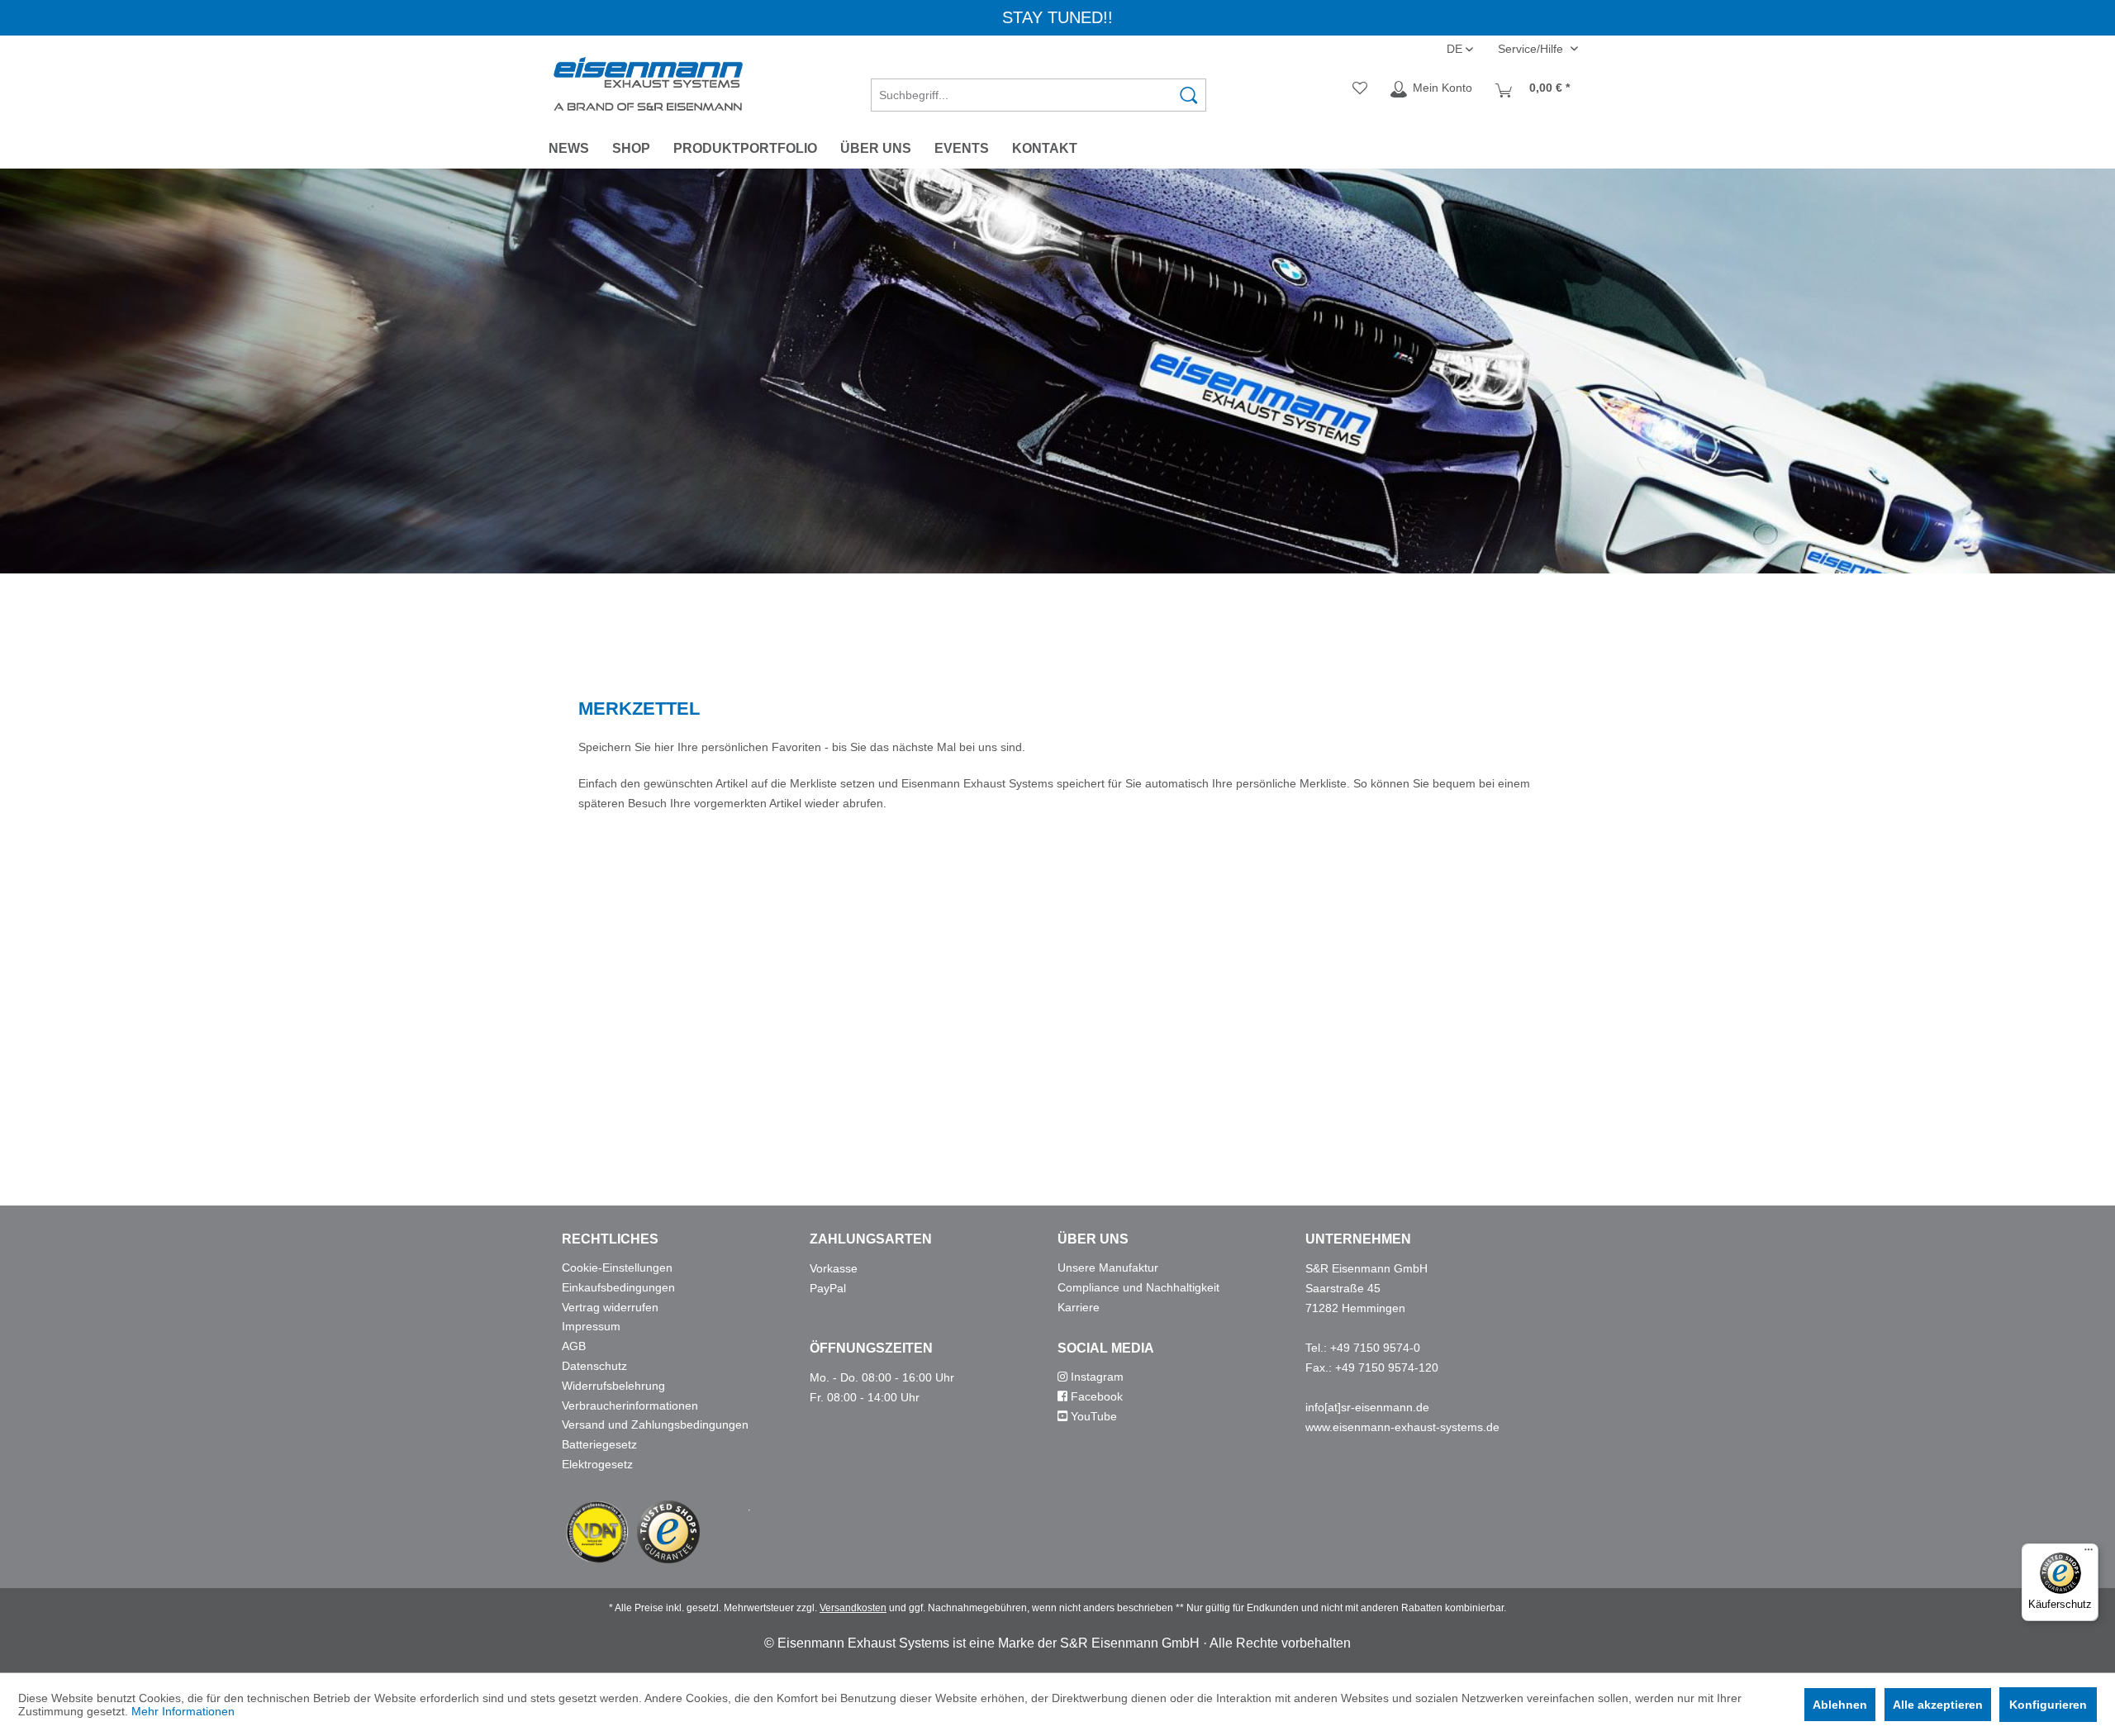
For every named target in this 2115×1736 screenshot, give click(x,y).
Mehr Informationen (183, 1711)
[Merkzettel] (1360, 89)
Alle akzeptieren (1938, 1705)
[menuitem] (1038, 89)
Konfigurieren (2048, 1705)
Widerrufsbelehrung (613, 1386)
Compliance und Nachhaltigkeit (1138, 1287)
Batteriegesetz (599, 1444)
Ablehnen (1840, 1705)
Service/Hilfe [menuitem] (1532, 49)
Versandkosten (853, 1608)
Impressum (591, 1326)
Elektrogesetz (597, 1464)
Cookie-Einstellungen (617, 1268)
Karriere (1079, 1307)
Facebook (1095, 1396)
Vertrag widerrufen (610, 1307)
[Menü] (2089, 1553)
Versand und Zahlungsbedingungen (655, 1424)
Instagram (1096, 1377)
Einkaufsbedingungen (618, 1287)
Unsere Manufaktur (1108, 1268)
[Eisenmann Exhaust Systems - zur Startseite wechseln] (648, 84)
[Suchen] (1189, 95)
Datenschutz (594, 1366)
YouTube (1092, 1416)
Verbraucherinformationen (630, 1405)
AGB (574, 1346)
